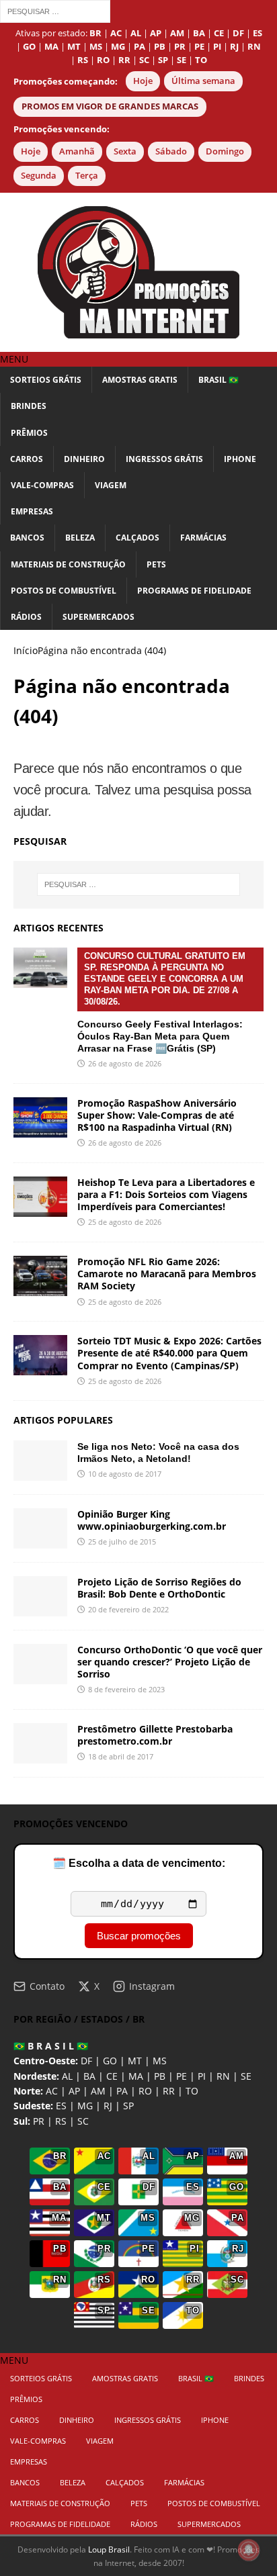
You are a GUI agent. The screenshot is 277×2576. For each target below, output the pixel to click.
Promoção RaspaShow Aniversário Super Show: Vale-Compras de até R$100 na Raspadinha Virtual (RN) (157, 1115)
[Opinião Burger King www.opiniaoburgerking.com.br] (40, 1528)
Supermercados (98, 617)
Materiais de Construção (68, 564)
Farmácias (203, 538)
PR (39, 2121)
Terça (87, 176)
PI (202, 2076)
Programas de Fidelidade (194, 591)
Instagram (152, 1986)
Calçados (137, 538)
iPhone (240, 459)
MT (135, 2061)
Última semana (203, 81)
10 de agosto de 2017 (125, 1474)
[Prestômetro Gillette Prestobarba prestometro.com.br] (40, 1743)
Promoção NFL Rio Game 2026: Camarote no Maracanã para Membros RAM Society (167, 1274)
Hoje (143, 81)
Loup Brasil (109, 2549)
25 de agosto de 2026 (125, 1222)
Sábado (171, 151)
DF (86, 2061)
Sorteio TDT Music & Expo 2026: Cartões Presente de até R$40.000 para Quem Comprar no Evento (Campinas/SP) (169, 1353)
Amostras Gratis (140, 380)
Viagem (111, 485)
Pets (156, 564)
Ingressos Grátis (164, 459)
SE (246, 2076)
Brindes (29, 406)
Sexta (125, 151)
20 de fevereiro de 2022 (128, 1609)
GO (110, 2061)
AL (67, 2076)
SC (83, 2121)
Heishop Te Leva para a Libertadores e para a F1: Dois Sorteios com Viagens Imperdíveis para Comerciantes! (166, 1194)
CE (112, 2076)
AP (74, 2091)
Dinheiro (84, 459)
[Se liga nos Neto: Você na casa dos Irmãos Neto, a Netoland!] (40, 1461)
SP (128, 2106)
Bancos (27, 538)
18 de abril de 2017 (121, 1756)
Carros (27, 459)
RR (169, 2091)
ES (61, 2106)
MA (136, 2076)
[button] (14, 359)
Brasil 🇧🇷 (219, 380)
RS (61, 2121)
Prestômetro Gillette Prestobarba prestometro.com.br (155, 1735)
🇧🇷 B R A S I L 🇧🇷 (51, 2046)
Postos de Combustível (64, 591)
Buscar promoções (139, 1936)
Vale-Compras (42, 485)
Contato (47, 1986)
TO (192, 2091)
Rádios (26, 617)
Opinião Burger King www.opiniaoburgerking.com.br (152, 1520)
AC (52, 2091)
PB (160, 2076)
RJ (108, 2106)
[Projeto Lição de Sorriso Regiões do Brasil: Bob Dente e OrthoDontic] (40, 1596)
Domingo (225, 151)
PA (122, 2091)
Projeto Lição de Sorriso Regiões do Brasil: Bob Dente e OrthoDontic (159, 1588)
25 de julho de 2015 (122, 1542)
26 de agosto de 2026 (125, 1063)
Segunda (39, 176)
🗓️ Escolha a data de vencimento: (139, 1863)
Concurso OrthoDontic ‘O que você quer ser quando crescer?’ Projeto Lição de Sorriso (170, 1662)
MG (85, 2106)
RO (145, 2091)
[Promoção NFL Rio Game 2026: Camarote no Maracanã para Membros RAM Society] (40, 1276)
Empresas (32, 511)
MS (160, 2061)
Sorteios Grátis (46, 380)
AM (98, 2091)
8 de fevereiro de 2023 (126, 1689)
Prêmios (29, 433)
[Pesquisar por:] (55, 10)
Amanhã (77, 151)
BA (89, 2076)
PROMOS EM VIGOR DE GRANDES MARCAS (110, 106)
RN (223, 2076)
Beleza (80, 538)
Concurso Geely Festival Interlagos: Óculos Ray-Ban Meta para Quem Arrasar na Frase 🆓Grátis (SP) (161, 1002)
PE (182, 2076)
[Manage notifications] (249, 2550)
